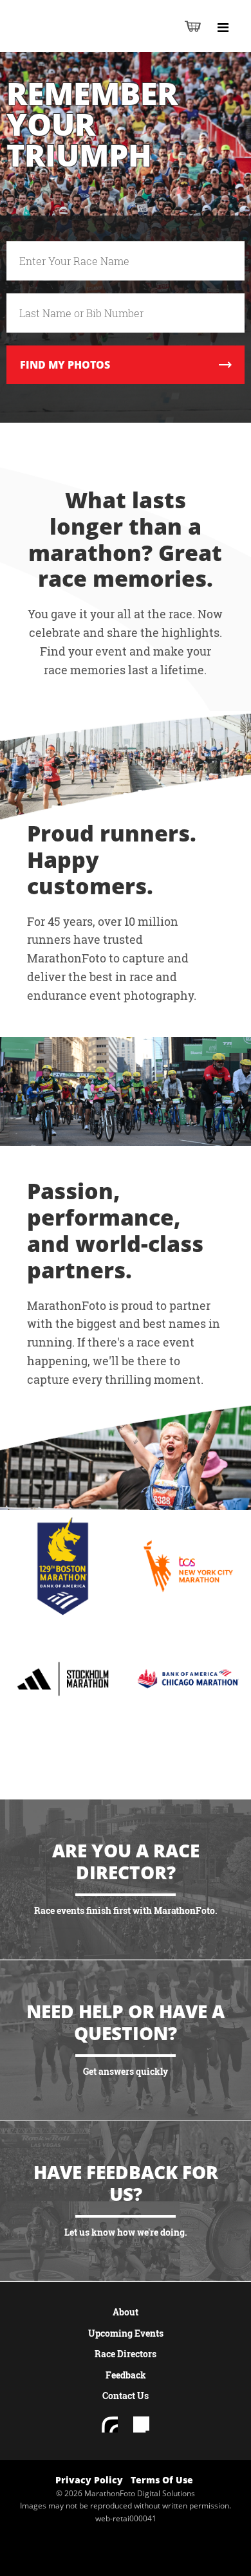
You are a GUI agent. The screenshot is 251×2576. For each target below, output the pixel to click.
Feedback (126, 2375)
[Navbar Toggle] (223, 28)
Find (65, 365)
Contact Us (126, 2396)
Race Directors (126, 2354)
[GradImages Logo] (73, 40)
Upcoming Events (126, 2333)
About (126, 2312)
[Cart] (193, 26)
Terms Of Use (162, 2480)
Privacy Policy (89, 2480)
